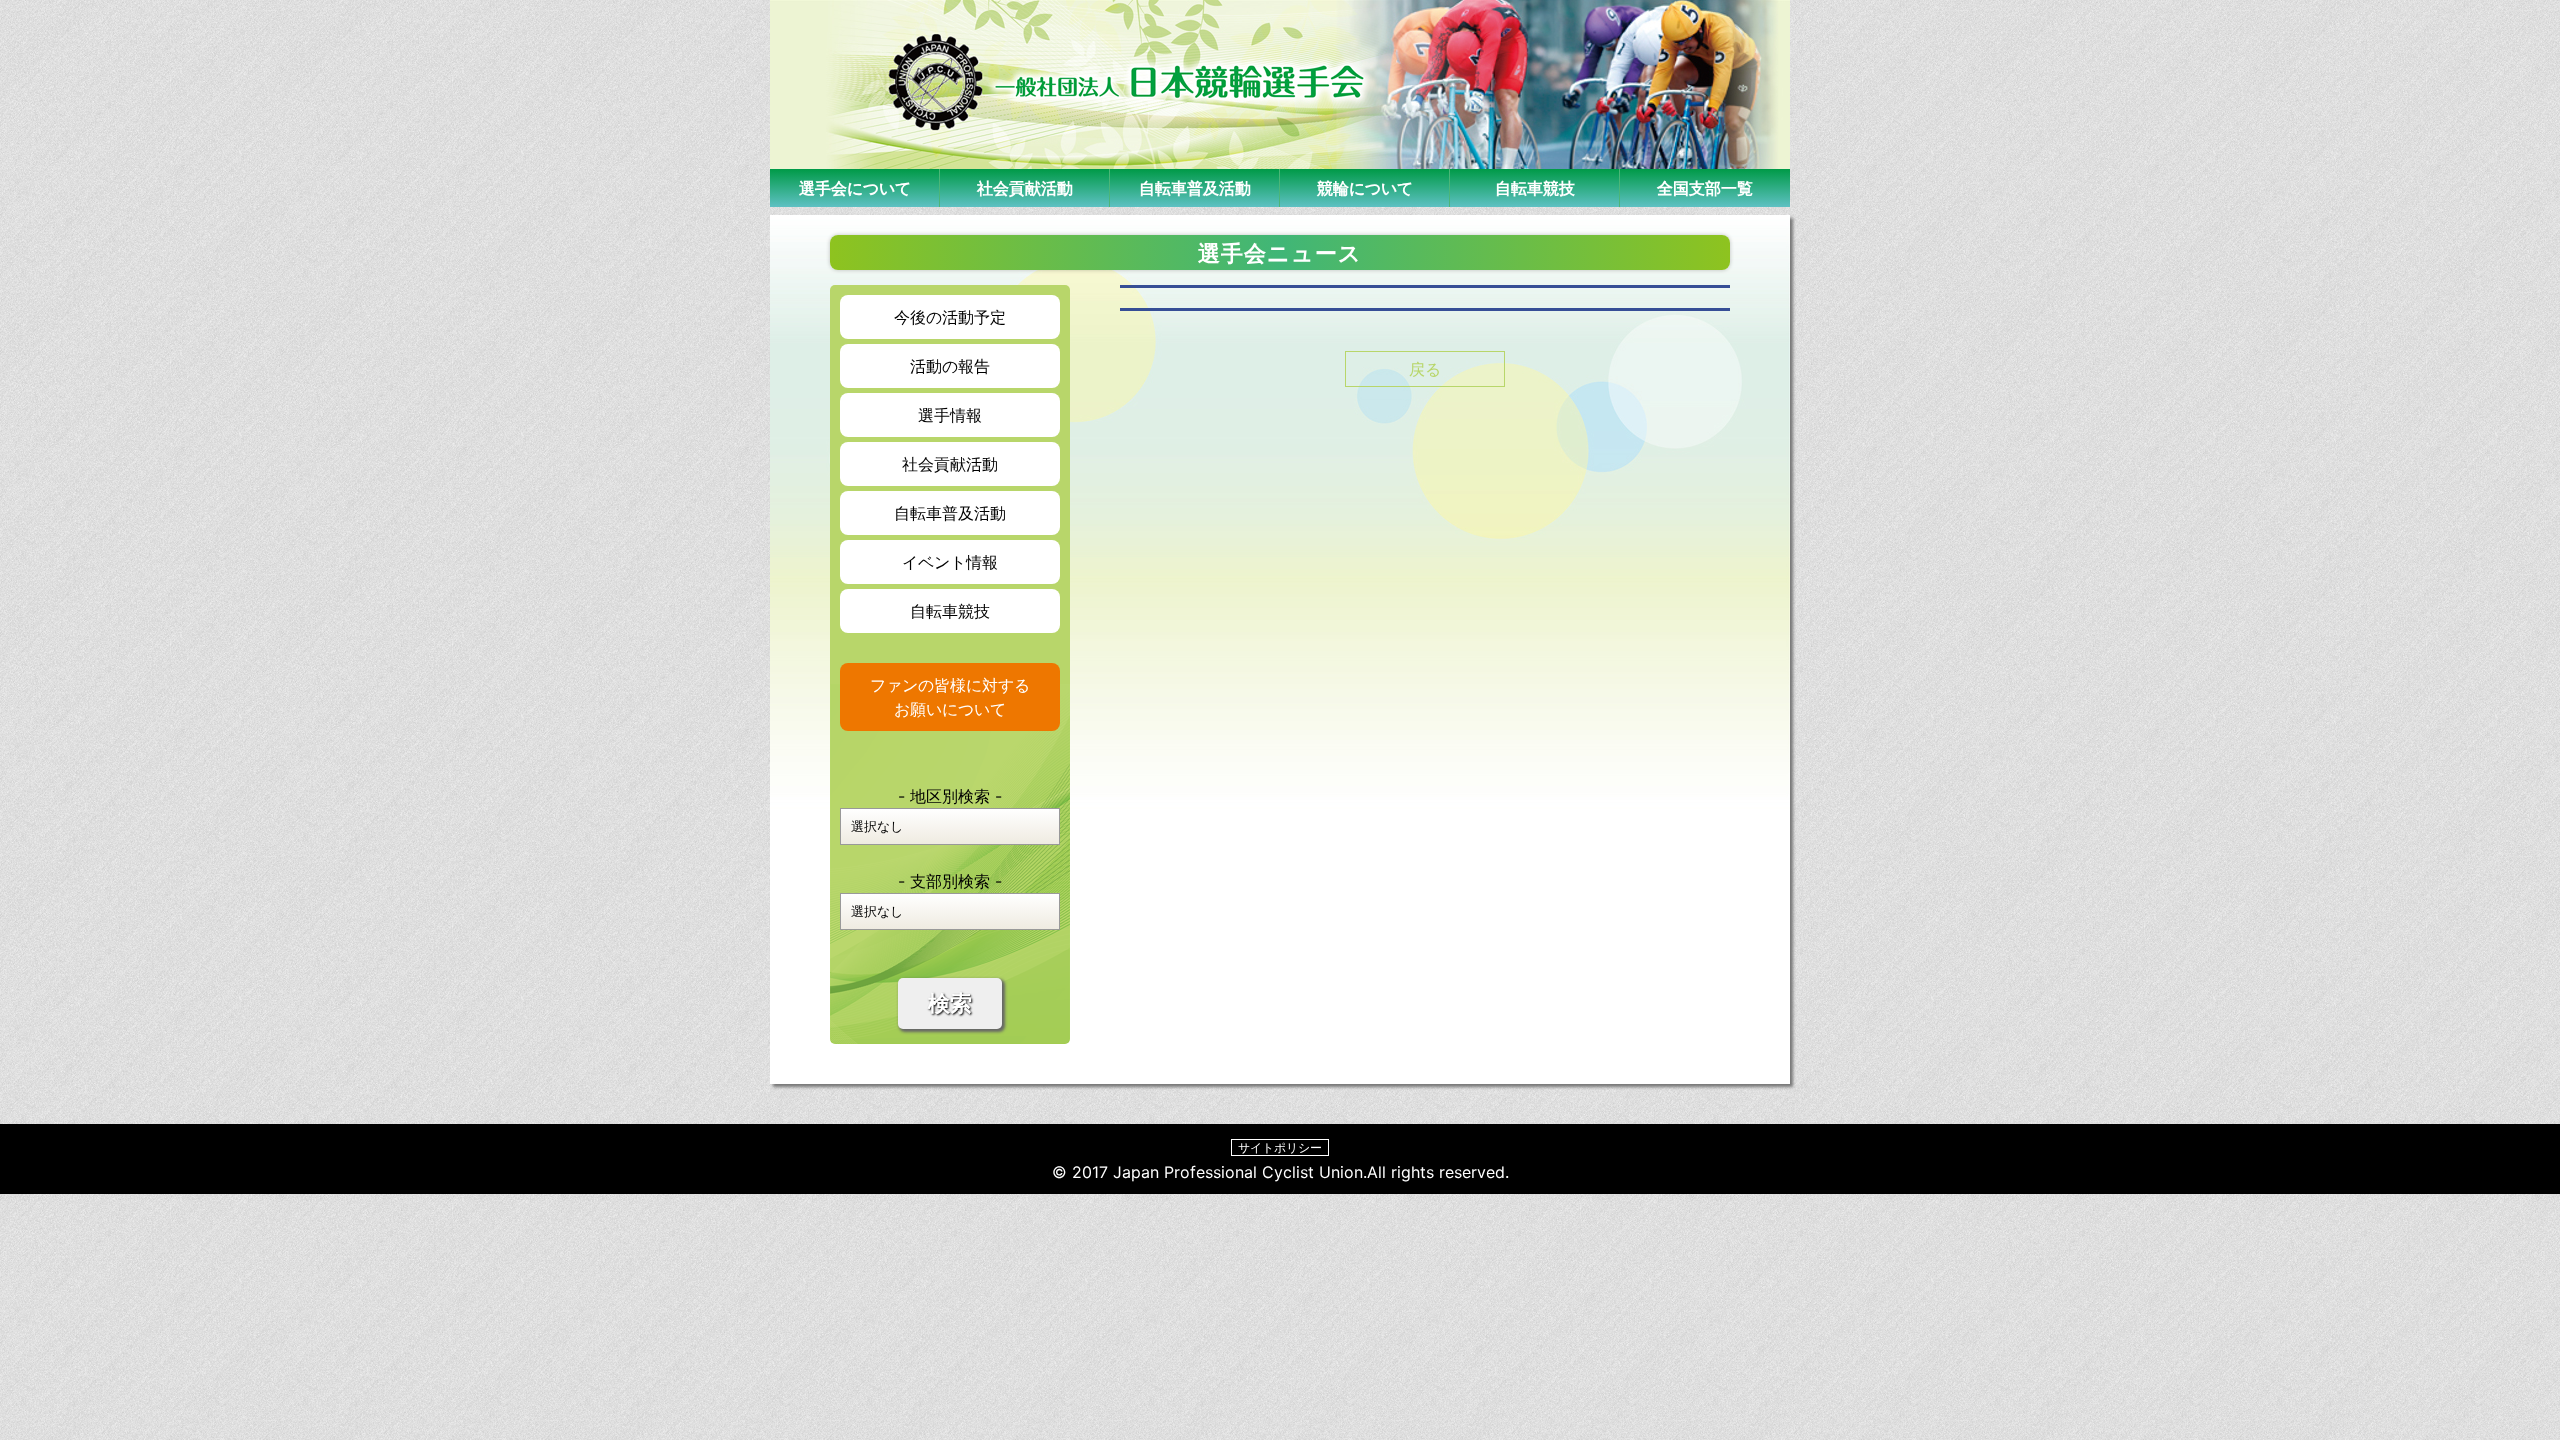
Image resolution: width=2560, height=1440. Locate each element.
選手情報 (950, 415)
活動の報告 (950, 366)
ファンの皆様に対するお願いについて (950, 697)
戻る (1425, 369)
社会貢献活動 (1025, 188)
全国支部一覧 (1705, 188)
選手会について (855, 188)
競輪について (1365, 188)
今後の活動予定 (950, 317)
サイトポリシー (1280, 1147)
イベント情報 (950, 562)
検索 (950, 1003)
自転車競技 (1535, 188)
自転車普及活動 (1195, 188)
